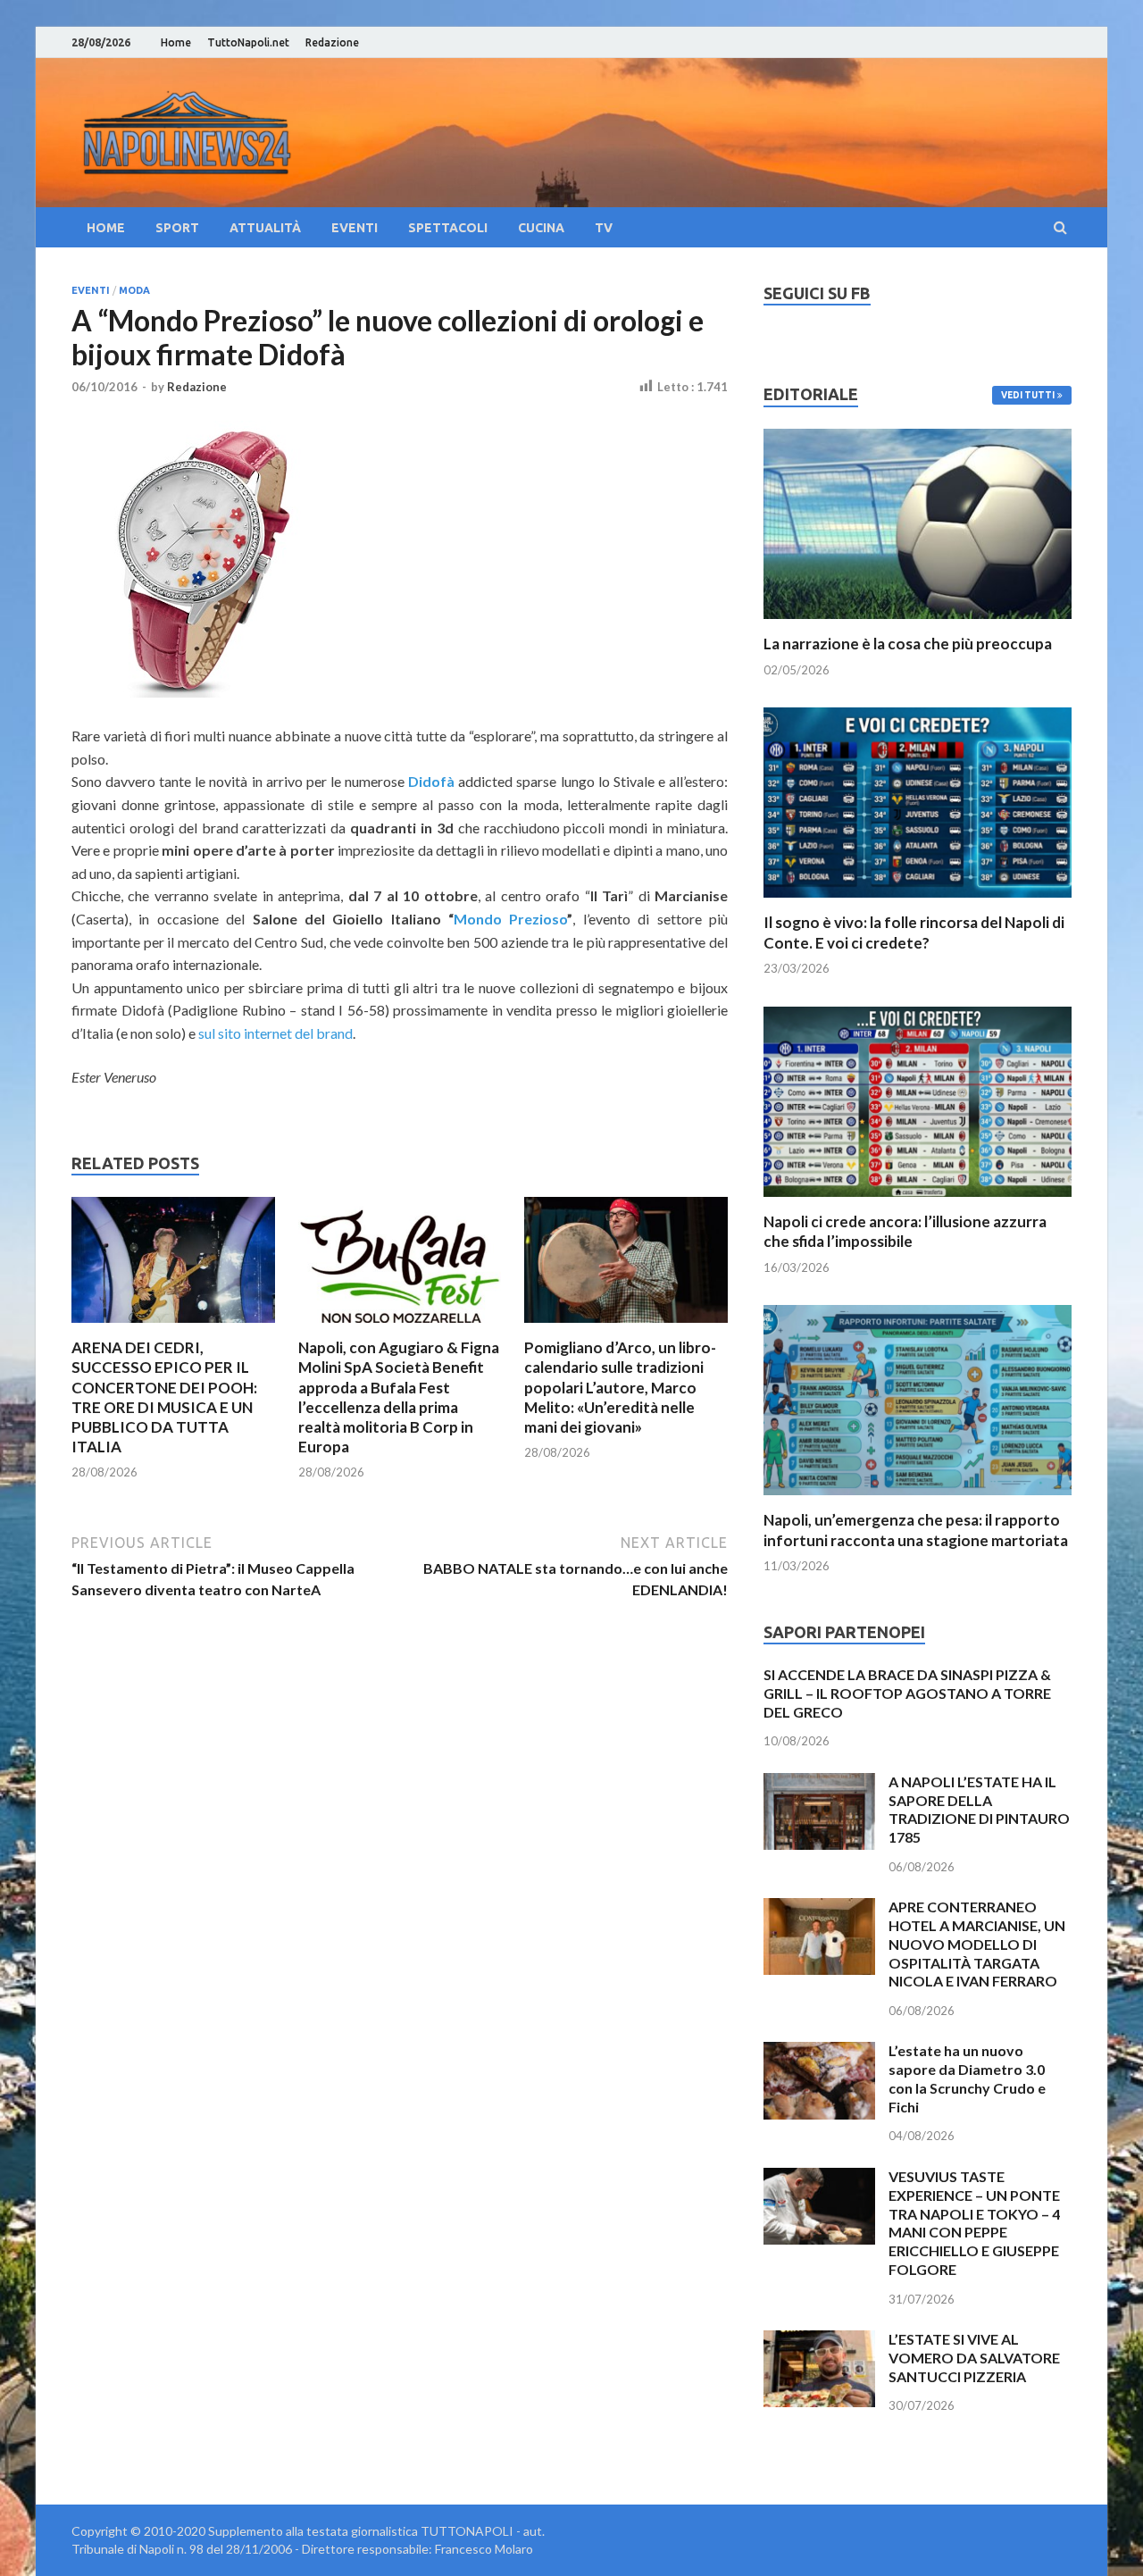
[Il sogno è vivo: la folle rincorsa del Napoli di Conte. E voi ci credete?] (918, 902)
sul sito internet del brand (275, 1033)
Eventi (355, 228)
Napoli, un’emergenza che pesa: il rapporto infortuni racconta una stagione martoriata (916, 1530)
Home (176, 42)
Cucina (541, 228)
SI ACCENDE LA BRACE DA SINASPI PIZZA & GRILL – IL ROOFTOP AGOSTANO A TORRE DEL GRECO (907, 1693)
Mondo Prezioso (510, 919)
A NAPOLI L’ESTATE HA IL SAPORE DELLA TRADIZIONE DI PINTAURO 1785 (979, 1809)
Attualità (265, 228)
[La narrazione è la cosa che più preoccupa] (918, 623)
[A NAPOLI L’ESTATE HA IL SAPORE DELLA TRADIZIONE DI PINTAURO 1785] (819, 1783)
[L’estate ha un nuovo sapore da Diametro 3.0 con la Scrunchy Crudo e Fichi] (819, 2052)
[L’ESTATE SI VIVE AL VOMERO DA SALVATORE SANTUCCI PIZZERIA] (819, 2341)
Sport (177, 228)
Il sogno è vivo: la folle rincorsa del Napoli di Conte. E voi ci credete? (914, 932)
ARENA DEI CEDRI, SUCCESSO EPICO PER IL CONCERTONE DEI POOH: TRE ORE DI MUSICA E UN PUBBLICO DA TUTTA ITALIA (164, 1397)
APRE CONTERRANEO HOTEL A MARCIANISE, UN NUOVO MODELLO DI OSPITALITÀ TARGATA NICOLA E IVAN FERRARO (977, 1944)
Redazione (332, 42)
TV (604, 228)
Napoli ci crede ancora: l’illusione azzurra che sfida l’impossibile (905, 1231)
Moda (134, 290)
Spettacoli (448, 228)
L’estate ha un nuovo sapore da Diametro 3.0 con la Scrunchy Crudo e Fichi (967, 2078)
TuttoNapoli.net (248, 42)
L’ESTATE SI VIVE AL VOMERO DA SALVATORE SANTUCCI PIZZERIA (974, 2358)
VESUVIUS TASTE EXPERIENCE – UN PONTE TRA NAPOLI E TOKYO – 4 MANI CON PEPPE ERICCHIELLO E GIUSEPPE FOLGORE (974, 2223)
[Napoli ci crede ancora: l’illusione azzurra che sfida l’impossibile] (918, 1201)
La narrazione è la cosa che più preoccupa (908, 644)
